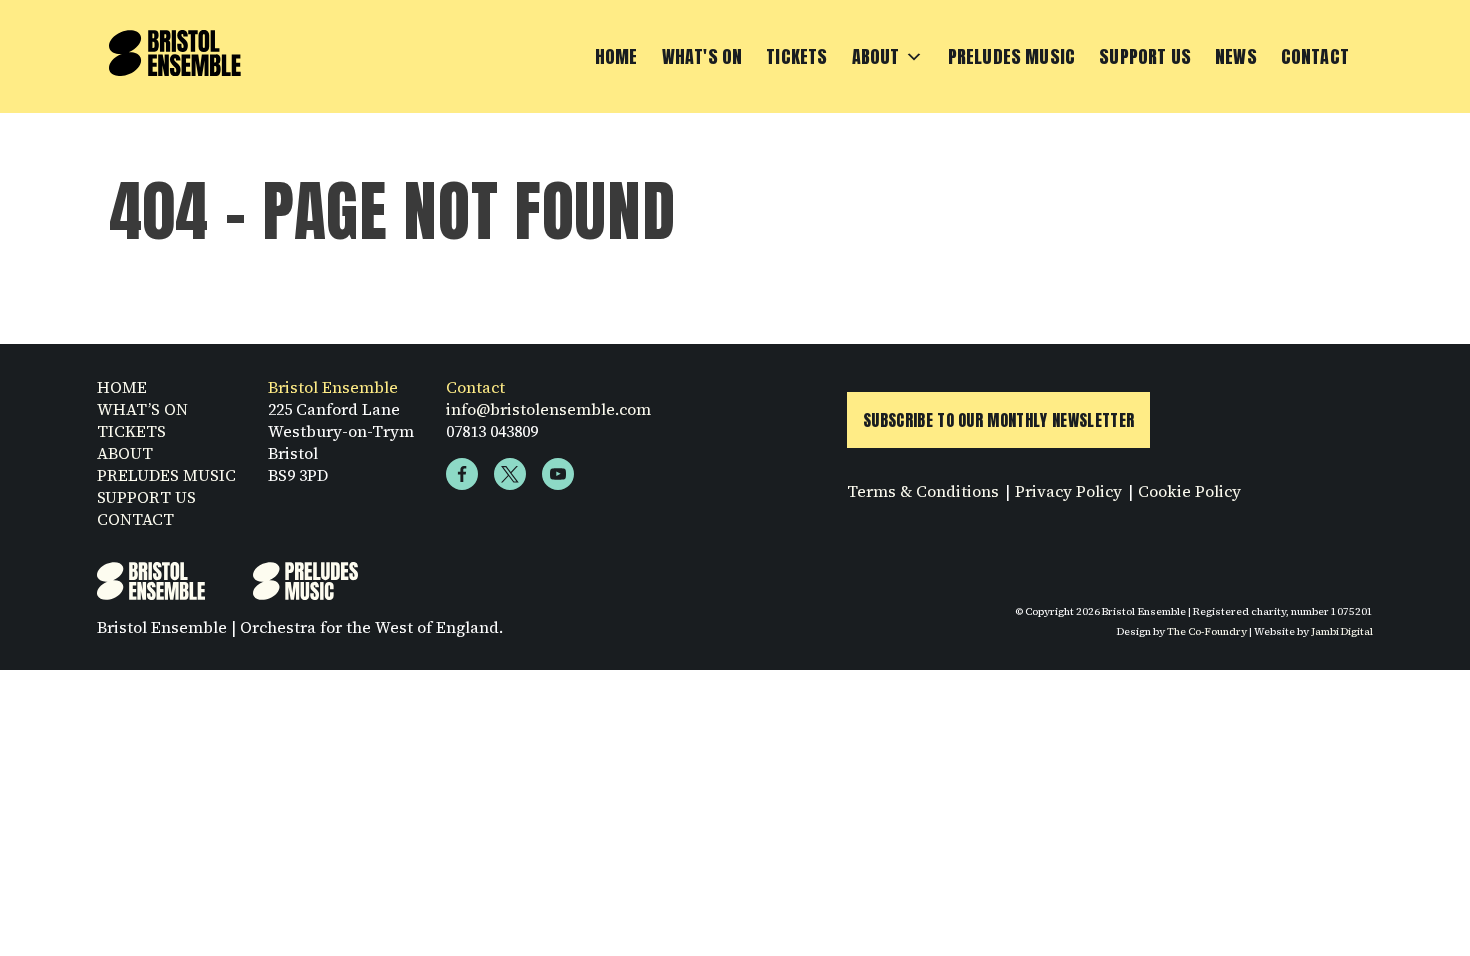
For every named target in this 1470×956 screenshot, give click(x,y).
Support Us (1145, 56)
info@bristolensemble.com (548, 409)
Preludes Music (1012, 56)
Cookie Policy (1189, 491)
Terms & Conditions (923, 491)
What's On (702, 56)
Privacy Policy (1068, 491)
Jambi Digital (1342, 631)
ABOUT (125, 453)
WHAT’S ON (142, 409)
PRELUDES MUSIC (166, 475)
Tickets (796, 56)
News (1236, 56)
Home (616, 56)
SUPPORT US (146, 497)
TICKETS (131, 431)
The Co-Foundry (1207, 631)
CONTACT (135, 519)
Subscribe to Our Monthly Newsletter (998, 420)
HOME (122, 387)
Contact (1315, 56)
